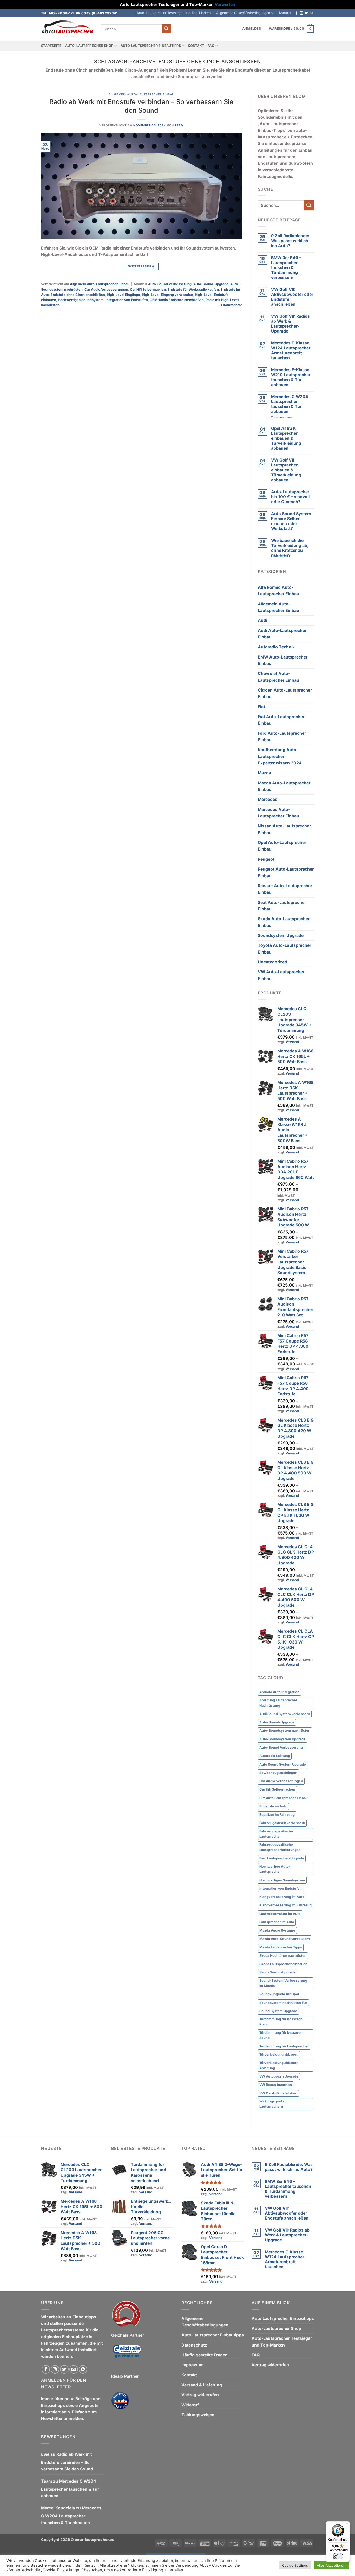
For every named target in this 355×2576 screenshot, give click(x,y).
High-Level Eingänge (123, 295)
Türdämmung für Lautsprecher (284, 2046)
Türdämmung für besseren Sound (281, 2035)
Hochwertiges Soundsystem (81, 300)
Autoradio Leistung (275, 1756)
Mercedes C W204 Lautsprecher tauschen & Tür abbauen (290, 404)
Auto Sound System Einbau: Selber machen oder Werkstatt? (291, 521)
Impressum (192, 2365)
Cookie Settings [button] (295, 2565)
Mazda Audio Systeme (277, 1930)
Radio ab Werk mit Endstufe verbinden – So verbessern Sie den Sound (141, 106)
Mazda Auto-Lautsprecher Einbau (284, 786)
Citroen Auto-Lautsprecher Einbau (285, 693)
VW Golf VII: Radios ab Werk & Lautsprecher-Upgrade (290, 324)
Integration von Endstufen (127, 300)
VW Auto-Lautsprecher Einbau (281, 975)
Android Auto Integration (279, 1692)
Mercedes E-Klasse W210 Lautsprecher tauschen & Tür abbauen (291, 377)
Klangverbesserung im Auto (282, 1897)
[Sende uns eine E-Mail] (311, 13)
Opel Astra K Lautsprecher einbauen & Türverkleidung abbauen (286, 438)
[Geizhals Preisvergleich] (127, 2356)
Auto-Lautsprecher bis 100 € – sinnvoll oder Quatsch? (290, 497)
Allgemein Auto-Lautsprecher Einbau (142, 94)
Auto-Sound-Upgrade (211, 284)
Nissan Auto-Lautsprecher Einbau (284, 829)
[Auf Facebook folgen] (297, 13)
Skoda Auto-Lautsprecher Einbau (284, 922)
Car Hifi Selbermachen (148, 289)
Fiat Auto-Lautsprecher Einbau (281, 720)
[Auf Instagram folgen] (301, 13)
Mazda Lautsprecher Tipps (281, 1947)
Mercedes (268, 799)
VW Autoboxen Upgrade (279, 2076)
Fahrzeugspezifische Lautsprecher (276, 1834)
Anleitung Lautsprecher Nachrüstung (278, 1703)
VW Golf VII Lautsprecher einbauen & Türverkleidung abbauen (286, 470)
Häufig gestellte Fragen (205, 2355)
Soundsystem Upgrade (281, 935)
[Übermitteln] (167, 29)
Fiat (261, 707)
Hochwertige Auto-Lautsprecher (275, 1869)
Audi (262, 620)
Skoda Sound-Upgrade (278, 1972)
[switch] (338, 2556)
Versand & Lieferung (202, 2385)
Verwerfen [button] (225, 5)
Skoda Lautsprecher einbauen (283, 1964)
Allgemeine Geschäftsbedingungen (243, 13)
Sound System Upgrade (278, 2011)
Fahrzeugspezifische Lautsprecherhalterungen (280, 1847)
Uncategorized (272, 962)
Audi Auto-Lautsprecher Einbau (282, 634)
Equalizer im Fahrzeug (277, 1815)
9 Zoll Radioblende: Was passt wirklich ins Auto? (290, 241)
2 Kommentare (291, 417)
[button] (252, 29)
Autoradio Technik (276, 647)
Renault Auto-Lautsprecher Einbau (285, 889)
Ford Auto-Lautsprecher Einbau (282, 737)
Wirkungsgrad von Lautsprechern (274, 2104)
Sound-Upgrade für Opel (279, 1994)
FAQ (211, 46)
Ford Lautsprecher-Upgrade (282, 1858)
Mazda (264, 773)
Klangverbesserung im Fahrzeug (285, 1905)
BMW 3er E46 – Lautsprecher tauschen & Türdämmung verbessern (286, 268)
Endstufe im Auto (273, 1806)
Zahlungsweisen (198, 2415)
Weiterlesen (141, 266)
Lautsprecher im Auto (277, 1922)
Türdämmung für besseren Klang (281, 2022)
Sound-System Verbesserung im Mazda (283, 1983)
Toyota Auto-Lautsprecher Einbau (284, 949)
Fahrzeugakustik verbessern (282, 1823)
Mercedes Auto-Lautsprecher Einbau (278, 813)
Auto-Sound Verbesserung (170, 284)
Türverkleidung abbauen (279, 2054)
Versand (292, 1042)
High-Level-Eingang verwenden (167, 295)
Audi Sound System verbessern (285, 1714)
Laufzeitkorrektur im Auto (280, 1914)
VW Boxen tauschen (276, 2085)
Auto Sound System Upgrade (283, 1764)
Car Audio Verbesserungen (106, 289)
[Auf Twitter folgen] (306, 13)
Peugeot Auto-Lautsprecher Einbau (286, 872)
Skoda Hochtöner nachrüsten (283, 1956)
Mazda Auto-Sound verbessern (285, 1939)
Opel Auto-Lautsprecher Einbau (282, 846)
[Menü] (347, 2524)
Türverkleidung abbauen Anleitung (279, 2065)
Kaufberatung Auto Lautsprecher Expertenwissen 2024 (280, 756)
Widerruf (190, 2405)
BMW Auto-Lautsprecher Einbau (283, 660)
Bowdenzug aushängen (278, 1773)
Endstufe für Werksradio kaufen (193, 289)
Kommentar (231, 305)
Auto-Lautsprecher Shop (89, 46)
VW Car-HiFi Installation (278, 2093)
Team (179, 125)
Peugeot (266, 859)
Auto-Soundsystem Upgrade (282, 1739)
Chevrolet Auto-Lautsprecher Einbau (278, 677)
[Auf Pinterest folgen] (83, 2369)
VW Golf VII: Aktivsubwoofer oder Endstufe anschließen (292, 297)
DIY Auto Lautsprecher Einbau (284, 1798)
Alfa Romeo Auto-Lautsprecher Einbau (278, 591)
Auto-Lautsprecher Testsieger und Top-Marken (174, 13)
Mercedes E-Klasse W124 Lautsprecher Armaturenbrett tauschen (291, 350)
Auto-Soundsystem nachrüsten (285, 1731)
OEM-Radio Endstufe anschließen (177, 300)
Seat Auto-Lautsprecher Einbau (282, 906)
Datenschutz (194, 2345)
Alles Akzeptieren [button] (331, 2565)
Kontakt (285, 13)
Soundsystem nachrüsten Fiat (283, 2003)
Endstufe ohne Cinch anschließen (78, 295)
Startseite (51, 46)
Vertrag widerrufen (200, 2395)
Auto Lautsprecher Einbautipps (151, 46)
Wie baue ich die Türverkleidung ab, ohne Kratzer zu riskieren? (290, 548)
